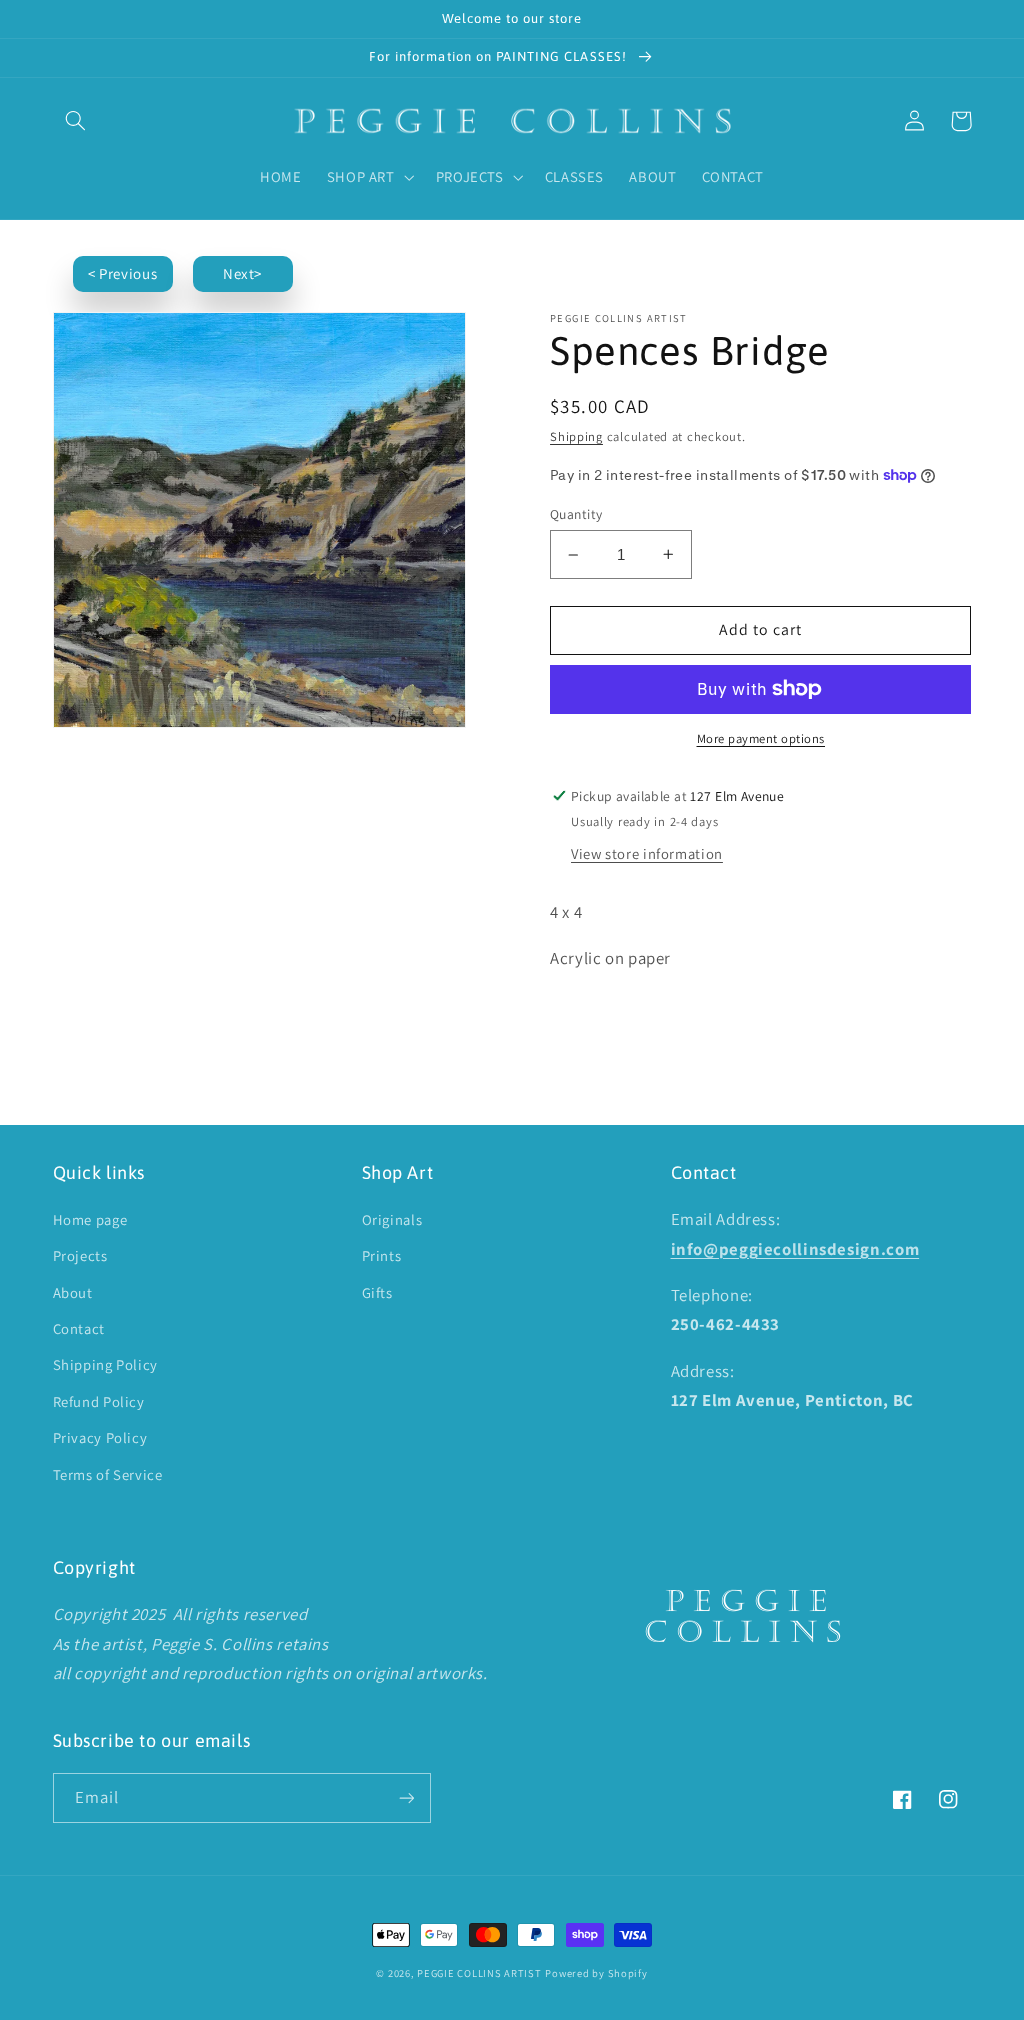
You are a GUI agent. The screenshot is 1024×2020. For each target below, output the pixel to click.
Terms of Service (108, 1474)
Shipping (576, 436)
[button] (76, 121)
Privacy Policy (100, 1437)
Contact (79, 1328)
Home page (90, 1219)
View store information (647, 853)
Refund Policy (99, 1401)
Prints (382, 1255)
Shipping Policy (105, 1364)
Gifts (377, 1292)
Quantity (576, 514)
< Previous (122, 273)
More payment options (761, 738)
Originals (392, 1219)
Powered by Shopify (596, 1973)
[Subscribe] (406, 1797)
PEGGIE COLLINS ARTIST (479, 1973)
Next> (242, 273)
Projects (80, 1255)
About (73, 1292)
